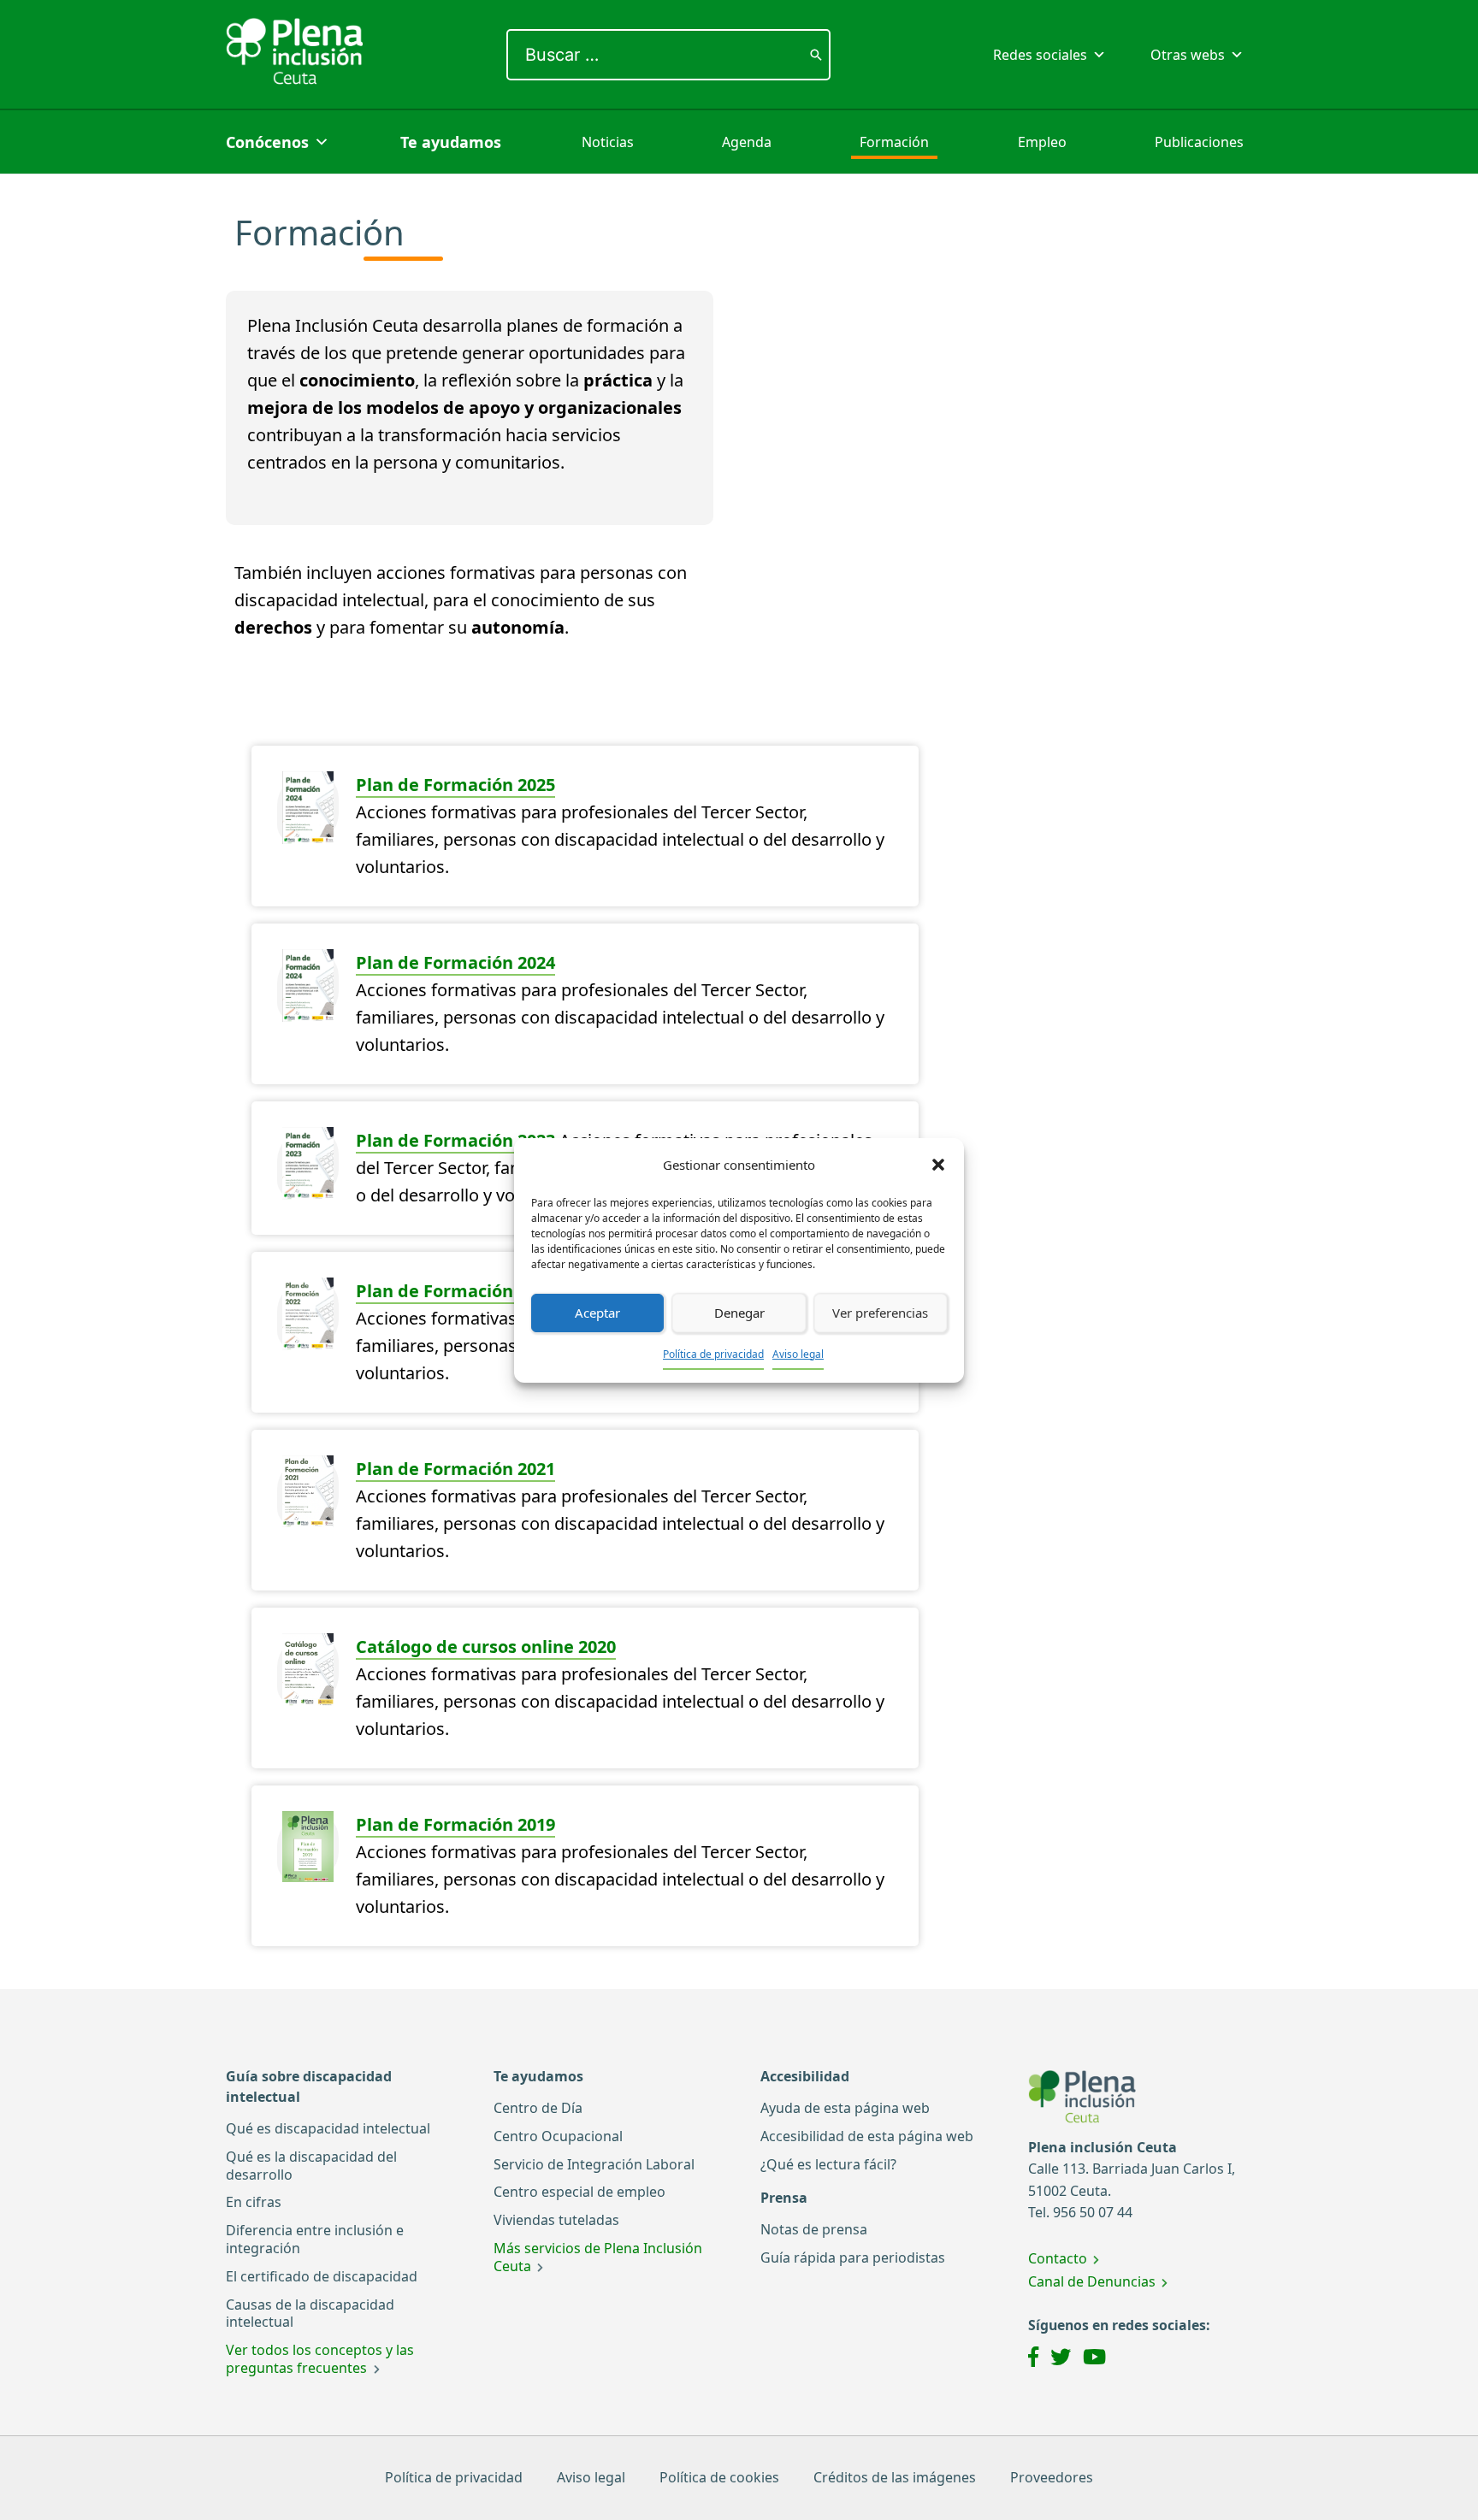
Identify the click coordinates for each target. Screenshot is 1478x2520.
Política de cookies (719, 2477)
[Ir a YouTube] (1094, 2359)
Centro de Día (538, 2108)
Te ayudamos (451, 142)
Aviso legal (798, 1354)
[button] (938, 1165)
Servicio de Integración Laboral (594, 2164)
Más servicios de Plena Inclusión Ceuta (598, 2257)
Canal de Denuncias (1092, 2281)
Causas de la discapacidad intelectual (310, 2313)
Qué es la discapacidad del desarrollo (311, 2166)
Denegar (739, 1313)
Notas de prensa (814, 2229)
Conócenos (267, 142)
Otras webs (1188, 55)
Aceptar (597, 1313)
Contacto (1058, 2258)
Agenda (747, 142)
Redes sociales (1040, 55)
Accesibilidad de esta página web (867, 2136)
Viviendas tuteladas (556, 2220)
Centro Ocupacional (558, 2136)
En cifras (254, 2202)
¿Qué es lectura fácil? (828, 2164)
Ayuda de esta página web (845, 2108)
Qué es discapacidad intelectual (328, 2128)
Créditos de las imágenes (895, 2477)
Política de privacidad (713, 1354)
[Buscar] (816, 55)
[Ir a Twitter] (1061, 2359)
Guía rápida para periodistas (853, 2257)
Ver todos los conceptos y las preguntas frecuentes (320, 2359)
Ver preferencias (880, 1313)
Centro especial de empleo (579, 2192)
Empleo (1042, 142)
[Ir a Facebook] (1033, 2359)
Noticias (608, 142)
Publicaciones (1199, 142)
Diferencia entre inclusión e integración (315, 2239)
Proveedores (1052, 2477)
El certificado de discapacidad (322, 2276)
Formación (894, 142)
